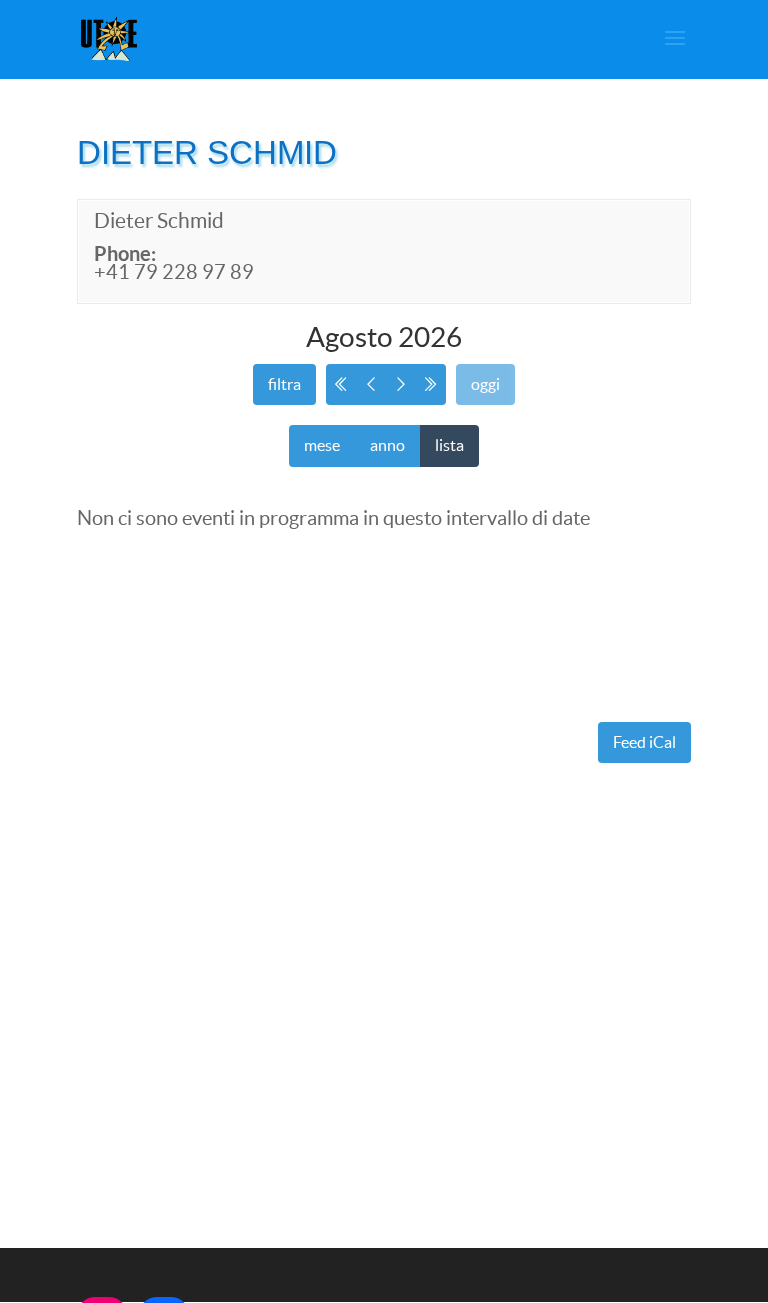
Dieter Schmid (159, 220)
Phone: (125, 253)
